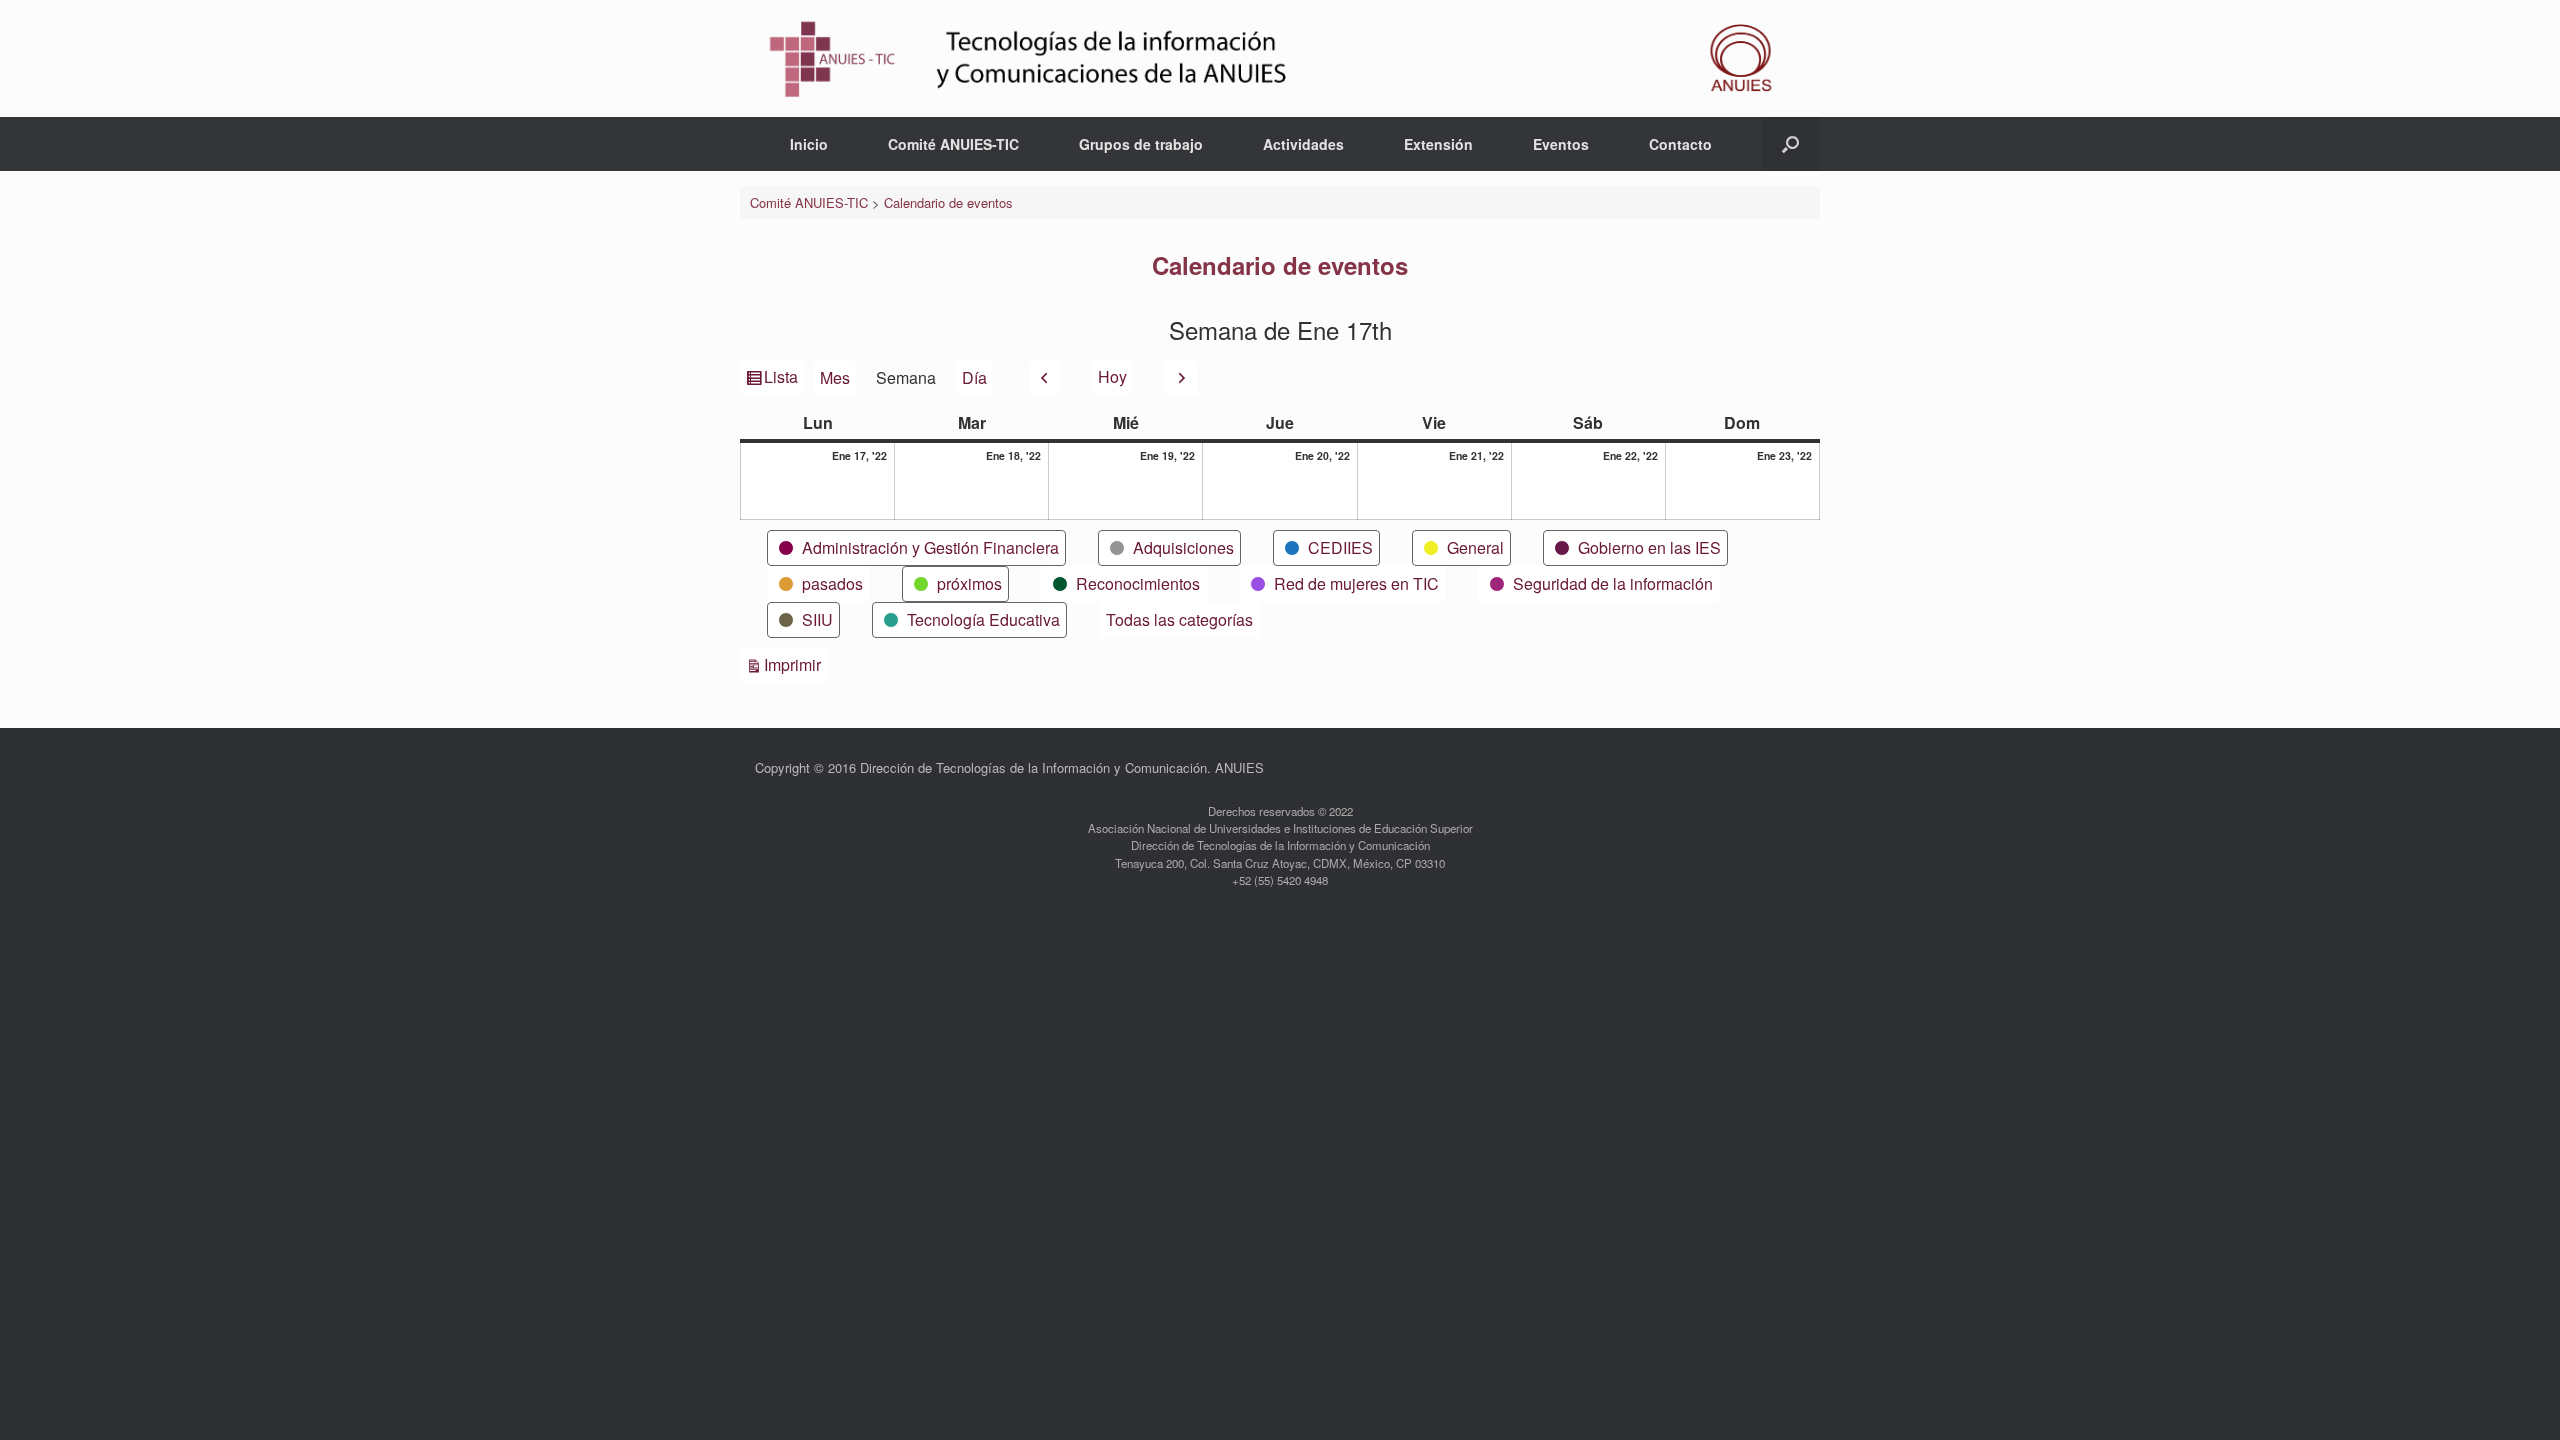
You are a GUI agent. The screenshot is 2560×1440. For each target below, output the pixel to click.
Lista (782, 380)
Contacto (1680, 144)
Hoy (1112, 376)
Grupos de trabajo (1141, 144)
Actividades (1303, 144)
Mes (835, 377)
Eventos (1561, 144)
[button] (1790, 144)
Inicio (809, 144)
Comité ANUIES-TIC (953, 144)
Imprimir (795, 664)
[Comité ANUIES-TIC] (1280, 58)
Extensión (1438, 144)
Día (974, 377)
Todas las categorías (1179, 619)
